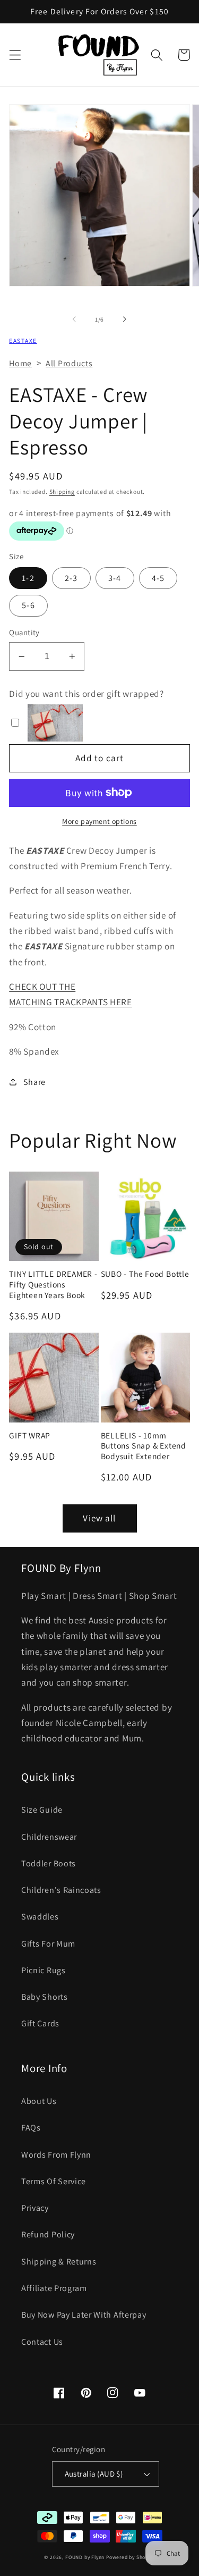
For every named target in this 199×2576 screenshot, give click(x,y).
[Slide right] (125, 319)
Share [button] (34, 1082)
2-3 (71, 578)
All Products (69, 363)
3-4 (115, 578)
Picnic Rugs (44, 1970)
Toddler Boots (49, 1863)
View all (99, 1518)
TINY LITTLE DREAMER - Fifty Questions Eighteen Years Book (53, 1284)
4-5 (158, 578)
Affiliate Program (54, 2288)
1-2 (28, 578)
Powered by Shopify (131, 2557)
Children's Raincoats (61, 1890)
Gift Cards (40, 2023)
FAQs (31, 2128)
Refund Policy (48, 2234)
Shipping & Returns (59, 2262)
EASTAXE (23, 340)
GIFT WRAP (30, 1436)
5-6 (28, 605)
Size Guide (42, 1810)
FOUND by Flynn (85, 2557)
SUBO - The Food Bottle (145, 1274)
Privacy (35, 2208)
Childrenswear (49, 1837)
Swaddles (40, 1917)
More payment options (99, 821)
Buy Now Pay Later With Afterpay (84, 2315)
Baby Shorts (45, 1997)
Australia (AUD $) (94, 2474)
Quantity (24, 632)
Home (20, 363)
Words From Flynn (56, 2155)
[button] (15, 55)
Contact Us (42, 2342)
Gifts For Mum (48, 1944)
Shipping (62, 491)
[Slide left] (74, 319)
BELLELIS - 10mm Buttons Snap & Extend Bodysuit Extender (144, 1446)
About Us (39, 2101)
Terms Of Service (54, 2181)
